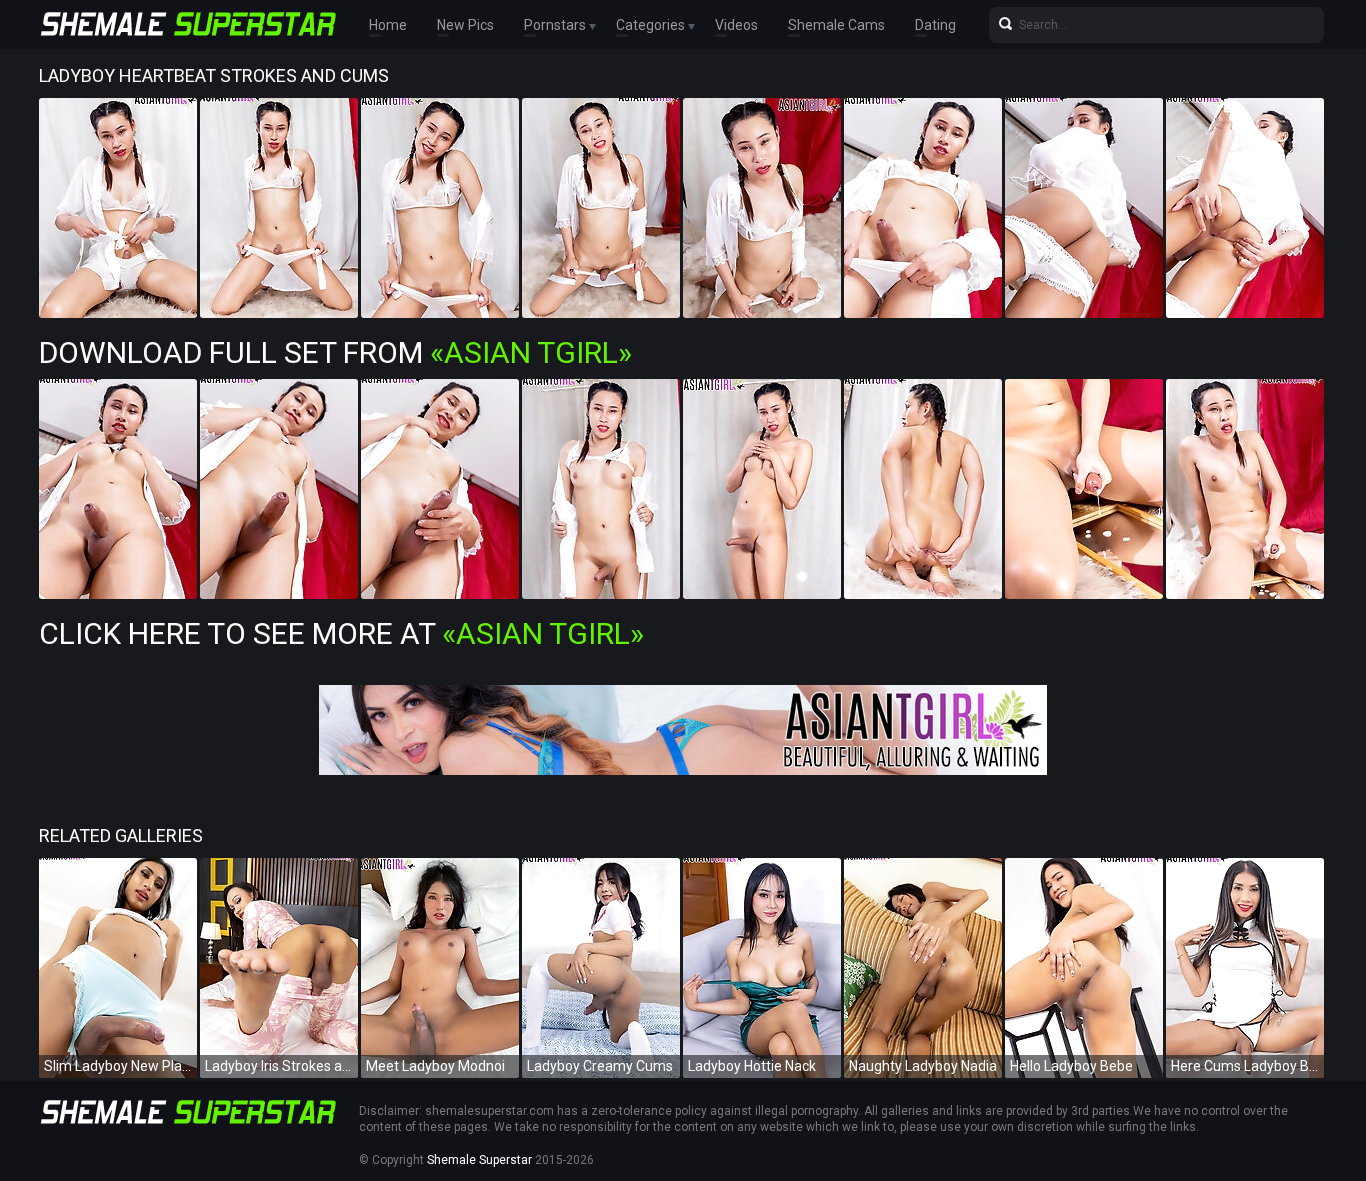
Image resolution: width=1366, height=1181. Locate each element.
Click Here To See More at (341, 633)
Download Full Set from (335, 352)
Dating (935, 25)
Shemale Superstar (479, 1160)
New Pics (465, 25)
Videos (736, 25)
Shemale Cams (836, 25)
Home (388, 25)
